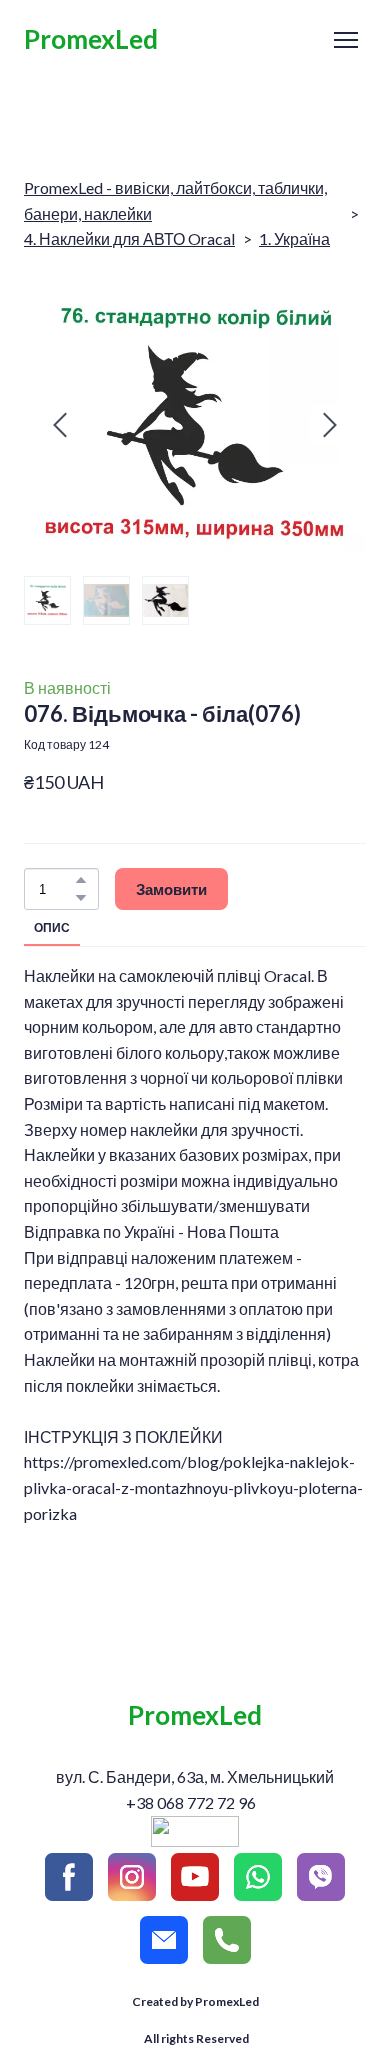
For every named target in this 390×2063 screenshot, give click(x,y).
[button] (81, 880)
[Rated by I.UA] (195, 1840)
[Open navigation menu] (346, 40)
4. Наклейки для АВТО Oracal (129, 238)
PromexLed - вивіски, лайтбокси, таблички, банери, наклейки (175, 200)
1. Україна (294, 238)
